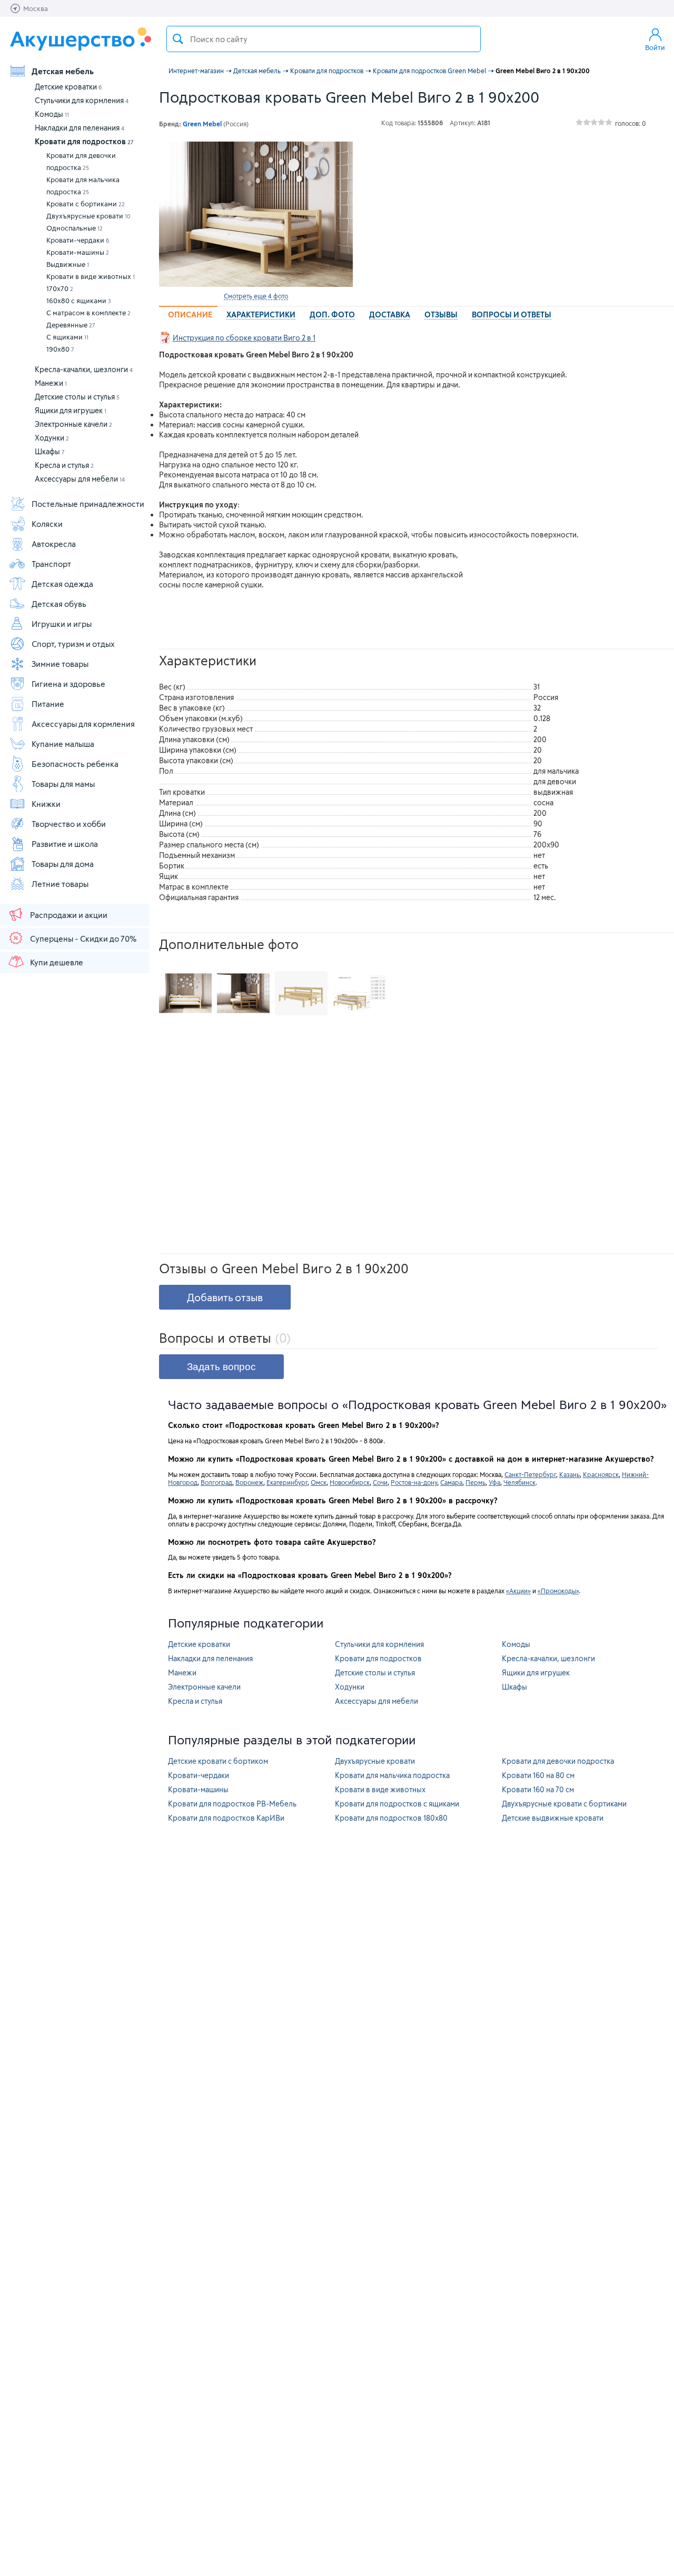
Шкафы (50, 451)
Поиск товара (178, 39)
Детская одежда (62, 584)
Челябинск (519, 1482)
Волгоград (216, 1482)
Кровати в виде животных (91, 276)
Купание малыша (63, 744)
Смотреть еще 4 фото (256, 296)
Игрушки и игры (62, 624)
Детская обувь (59, 604)
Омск (319, 1482)
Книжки (46, 804)
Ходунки (52, 438)
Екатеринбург (287, 1482)
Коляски (47, 524)
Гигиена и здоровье (68, 684)
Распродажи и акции (69, 915)
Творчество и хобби (69, 824)
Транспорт (51, 564)
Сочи (380, 1482)
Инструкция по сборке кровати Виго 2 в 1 (244, 338)
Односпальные (75, 228)
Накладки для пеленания (80, 128)
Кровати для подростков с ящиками (397, 1804)
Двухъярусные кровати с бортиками (564, 1804)
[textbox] (324, 39)
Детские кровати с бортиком (218, 1761)
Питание (48, 704)
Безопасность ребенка (75, 764)
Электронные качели (73, 424)
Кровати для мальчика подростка (83, 186)
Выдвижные (68, 264)
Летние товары (60, 884)
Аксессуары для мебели (80, 479)
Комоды (52, 114)
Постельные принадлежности (88, 504)
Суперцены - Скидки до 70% (83, 938)
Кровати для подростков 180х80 (391, 1818)
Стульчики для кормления (82, 100)
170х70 (60, 288)
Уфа (494, 1482)
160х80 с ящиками (79, 301)
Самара (451, 1482)
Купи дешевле (57, 962)
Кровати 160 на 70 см (538, 1789)
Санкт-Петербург (530, 1474)
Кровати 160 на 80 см (538, 1775)
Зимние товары (60, 664)
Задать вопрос (221, 1367)
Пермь (475, 1482)
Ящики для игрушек (71, 410)
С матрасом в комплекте (88, 313)
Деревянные (71, 325)
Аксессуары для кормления (83, 724)
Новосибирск (350, 1482)
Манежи (51, 383)
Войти (655, 47)
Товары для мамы (63, 784)
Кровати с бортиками (86, 204)
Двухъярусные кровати (88, 216)
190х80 (60, 349)
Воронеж (249, 1482)
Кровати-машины (78, 252)
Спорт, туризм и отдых (73, 644)
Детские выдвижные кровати (553, 1818)
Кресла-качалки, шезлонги (84, 369)
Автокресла (54, 544)
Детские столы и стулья (77, 397)
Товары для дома (63, 864)
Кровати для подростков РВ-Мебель (232, 1804)
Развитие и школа (65, 844)
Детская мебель (63, 71)
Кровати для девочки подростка (81, 161)
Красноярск (601, 1474)
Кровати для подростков (84, 141)
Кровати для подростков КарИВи (226, 1818)
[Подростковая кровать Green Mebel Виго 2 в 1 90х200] (256, 214)
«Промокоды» (558, 1591)
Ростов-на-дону (414, 1482)
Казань (569, 1474)
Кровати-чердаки (78, 240)
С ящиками (67, 337)
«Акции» (518, 1591)
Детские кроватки (68, 87)
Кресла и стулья (64, 465)
